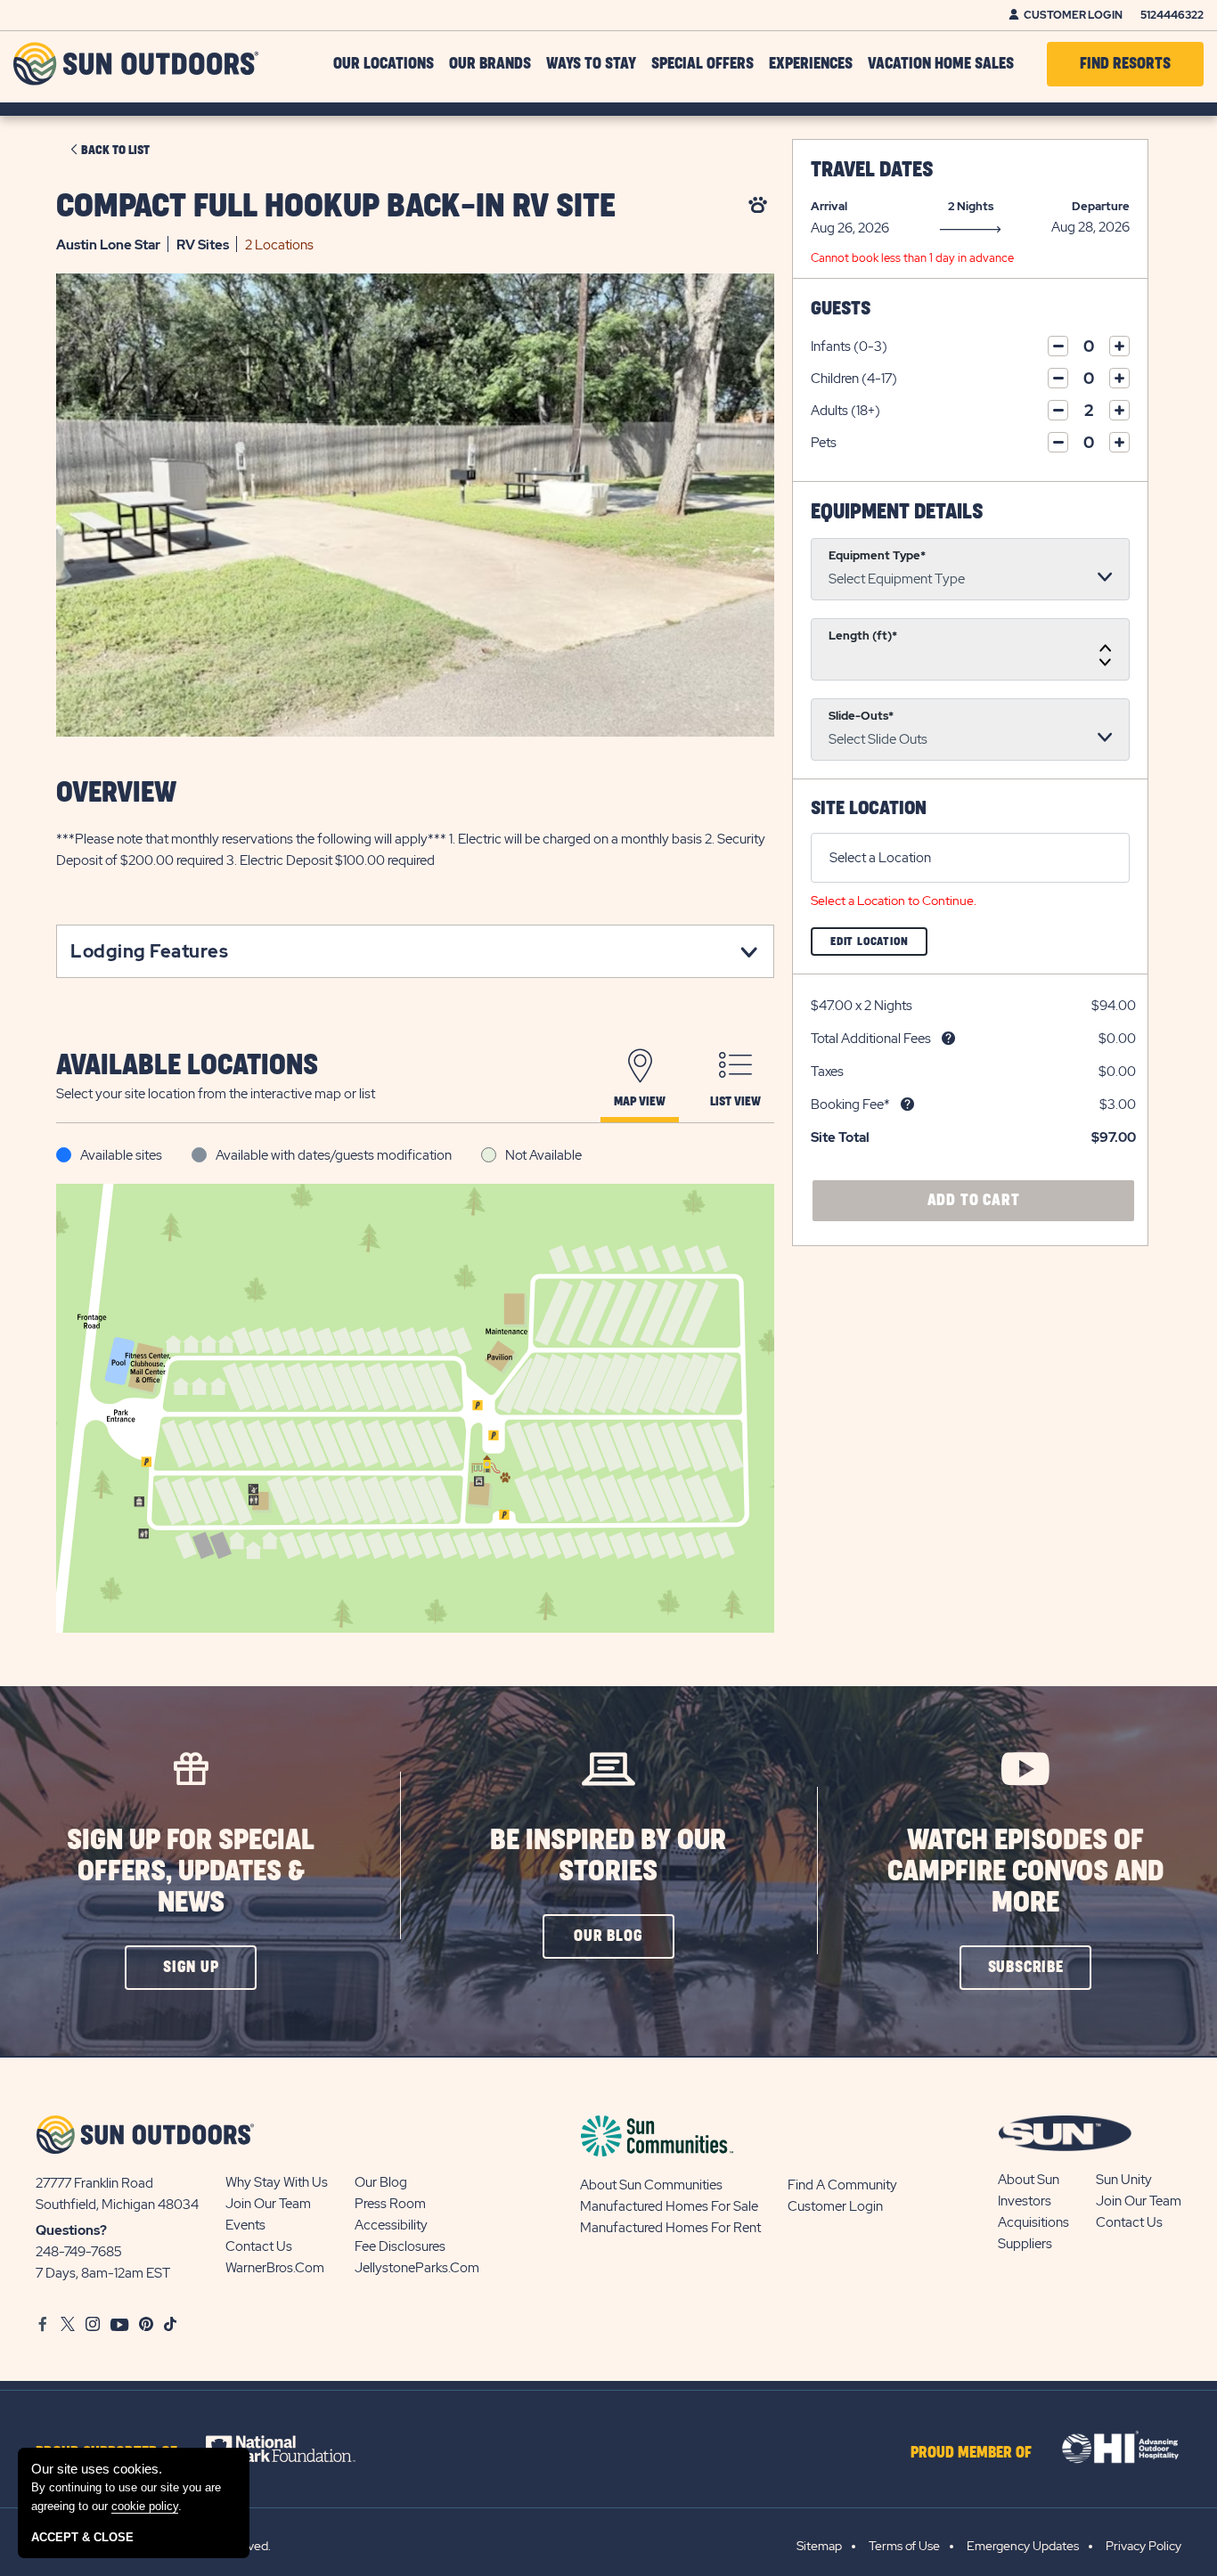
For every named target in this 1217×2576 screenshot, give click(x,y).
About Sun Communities (651, 2185)
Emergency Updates (1023, 2546)
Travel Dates (872, 170)
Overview (116, 793)
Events (245, 2225)
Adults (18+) (845, 411)
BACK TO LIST (115, 151)
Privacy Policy (1143, 2546)
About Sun (1029, 2180)
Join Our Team (268, 2204)
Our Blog (381, 2182)
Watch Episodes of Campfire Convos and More (1025, 1872)
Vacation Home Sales (941, 64)
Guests (841, 309)
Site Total (840, 1137)
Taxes (827, 1072)
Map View (640, 1101)
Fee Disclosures (400, 2246)
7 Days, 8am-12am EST (103, 2273)
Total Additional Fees (871, 1039)
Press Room (390, 2204)
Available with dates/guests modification (334, 1155)
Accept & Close (82, 2537)
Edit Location (879, 946)
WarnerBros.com (275, 2268)
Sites (203, 245)
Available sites (121, 1155)
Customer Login (1073, 15)
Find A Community (842, 2185)
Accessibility (391, 2225)
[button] (191, 1968)
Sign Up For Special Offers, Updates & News (191, 1872)
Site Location (869, 808)
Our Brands (490, 64)
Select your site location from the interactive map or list (216, 1094)
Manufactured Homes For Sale (669, 2206)
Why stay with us (277, 2182)
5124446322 (1172, 15)
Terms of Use (904, 2546)
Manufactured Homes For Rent (670, 2228)
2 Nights (971, 206)
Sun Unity (1124, 2180)
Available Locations (187, 1066)
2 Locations (279, 245)
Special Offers (702, 64)
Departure (1101, 206)
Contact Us (259, 2246)
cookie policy (145, 2506)
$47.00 (832, 1006)
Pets (824, 443)
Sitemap (819, 2546)
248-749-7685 (79, 2252)
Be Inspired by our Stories (608, 1856)
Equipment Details (897, 512)
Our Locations (384, 64)
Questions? (71, 2230)
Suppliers (1025, 2244)
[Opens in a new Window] (296, 2449)
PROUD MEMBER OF (971, 2453)
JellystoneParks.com (417, 2268)
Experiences (811, 64)
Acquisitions (1033, 2222)
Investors (1025, 2201)
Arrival (829, 206)
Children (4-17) (854, 379)
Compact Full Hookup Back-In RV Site (336, 207)
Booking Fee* (850, 1105)
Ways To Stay (591, 64)
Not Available (543, 1155)
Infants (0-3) (849, 346)
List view (735, 1101)
